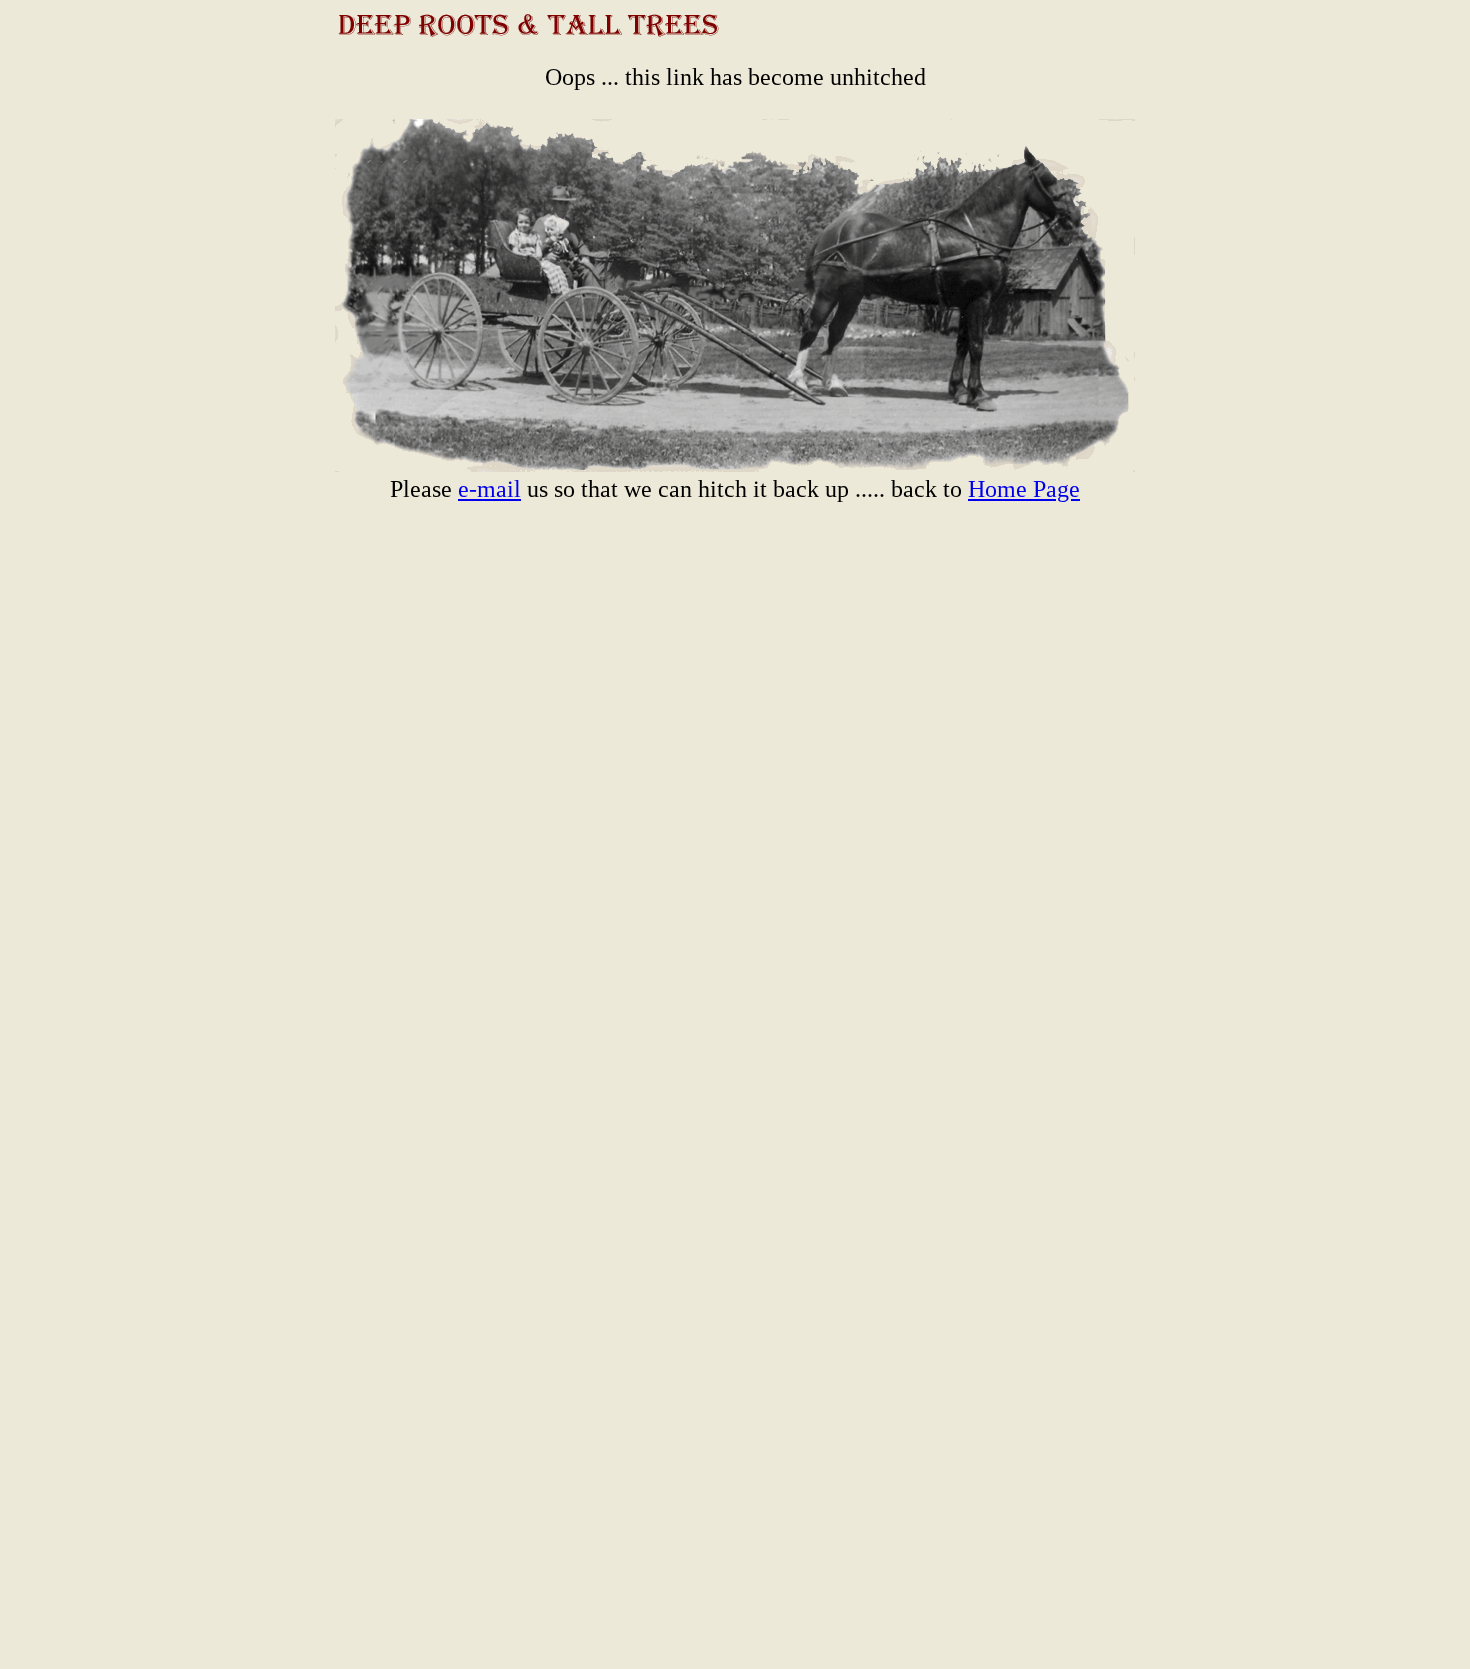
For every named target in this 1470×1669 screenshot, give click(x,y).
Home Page (1024, 489)
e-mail (489, 489)
